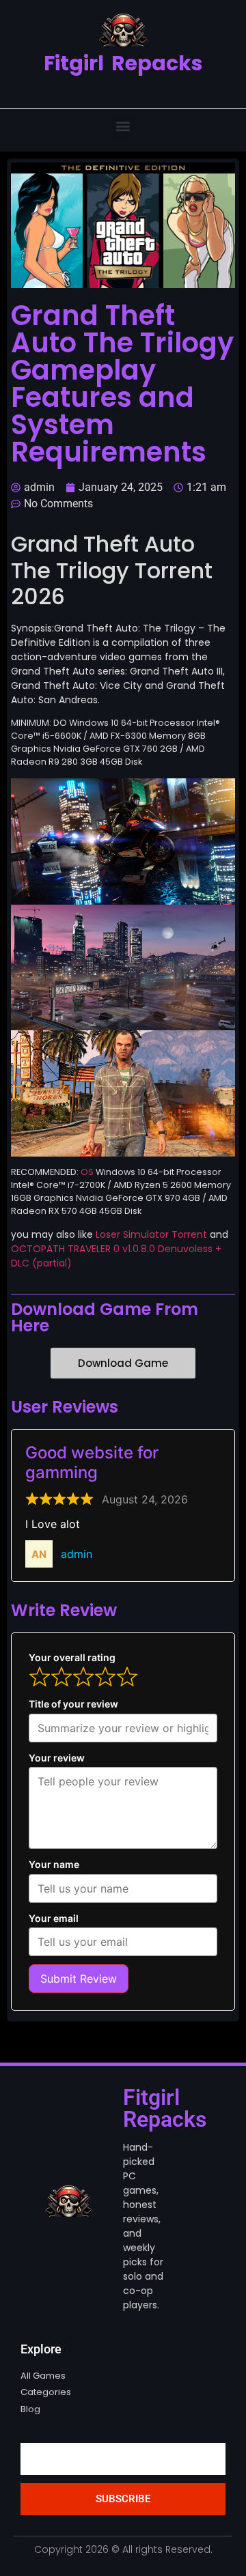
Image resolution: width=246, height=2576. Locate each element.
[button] (123, 127)
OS (87, 1172)
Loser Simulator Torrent (151, 1234)
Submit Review (79, 1979)
